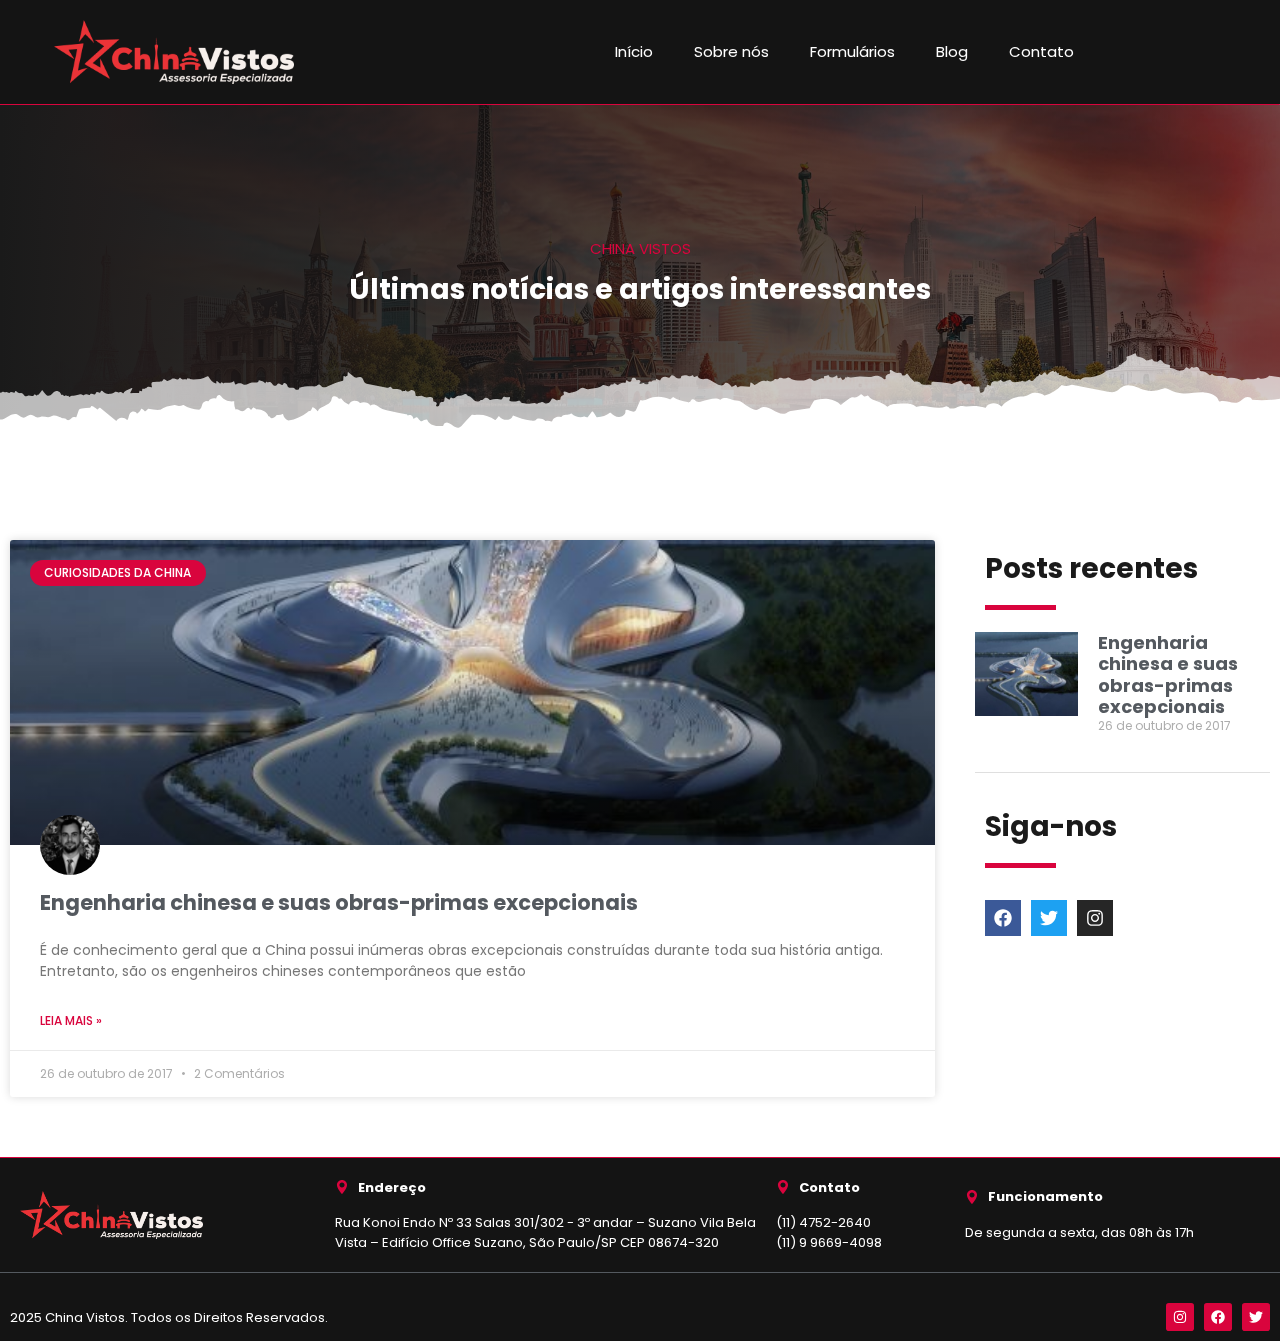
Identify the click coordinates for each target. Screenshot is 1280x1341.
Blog (952, 51)
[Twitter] (1049, 918)
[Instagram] (1095, 918)
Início (634, 51)
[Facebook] (1003, 918)
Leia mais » (71, 1020)
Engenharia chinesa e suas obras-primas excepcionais (339, 902)
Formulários (852, 51)
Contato (1041, 51)
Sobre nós (731, 51)
